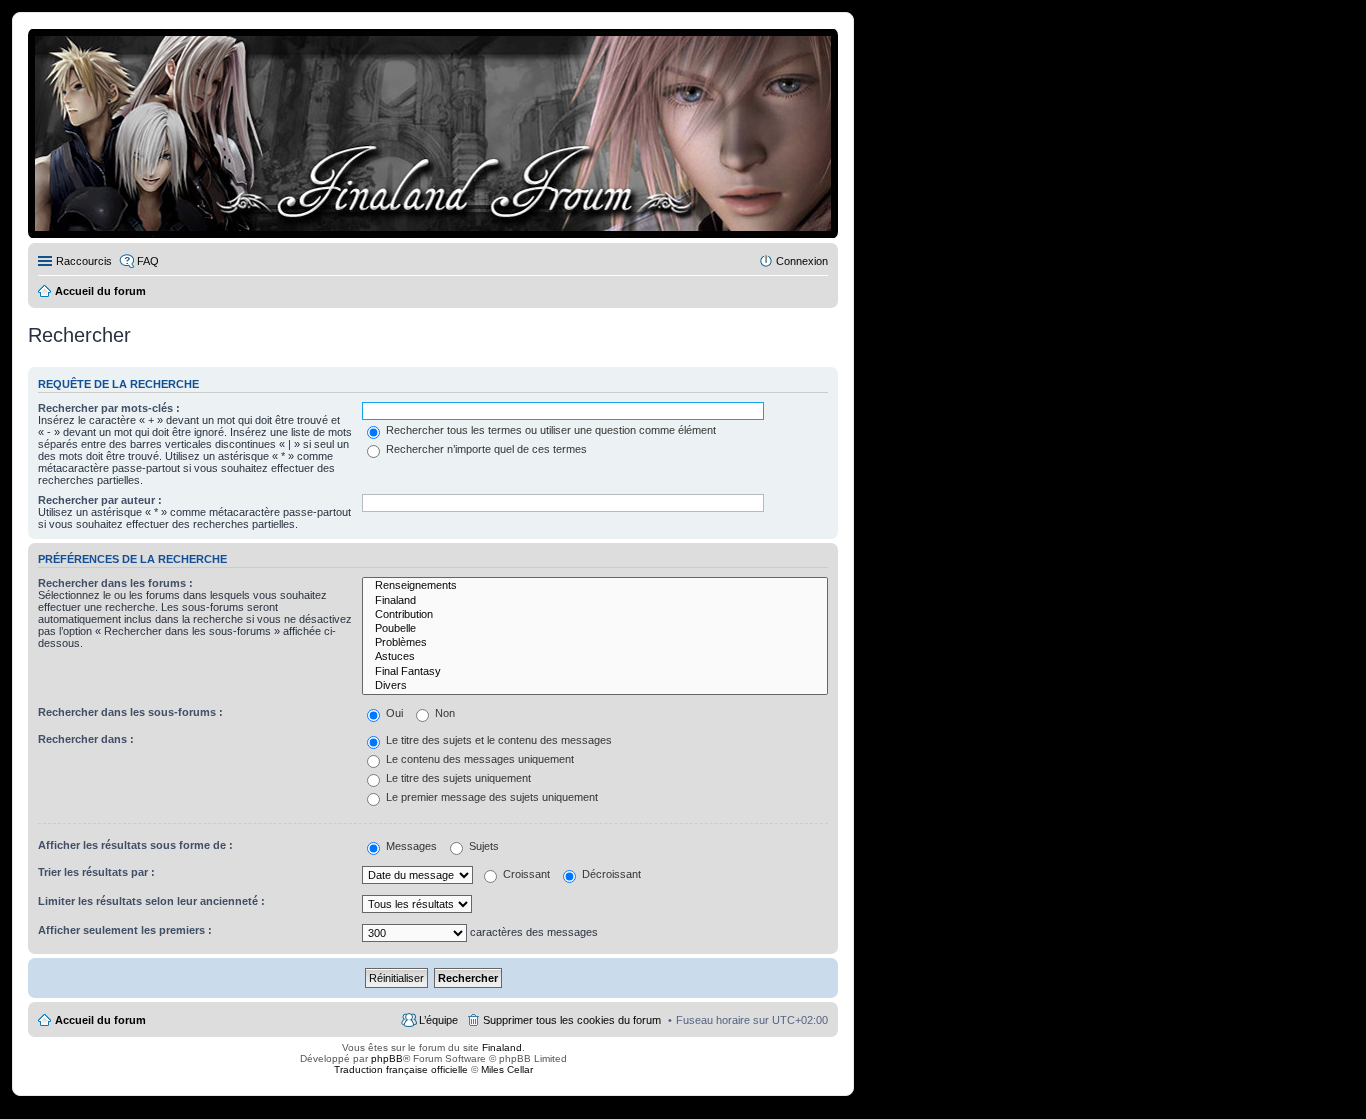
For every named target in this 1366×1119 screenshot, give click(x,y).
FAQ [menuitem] (148, 261)
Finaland (502, 1047)
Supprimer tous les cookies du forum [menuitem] (572, 1020)
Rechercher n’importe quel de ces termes (485, 449)
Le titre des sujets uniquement (457, 778)
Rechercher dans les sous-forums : (130, 712)
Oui (393, 713)
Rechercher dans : (86, 739)
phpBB (387, 1058)
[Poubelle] (595, 629)
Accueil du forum (100, 1020)
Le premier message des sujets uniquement (490, 797)
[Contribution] (595, 615)
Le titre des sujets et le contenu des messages (497, 740)
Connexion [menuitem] (802, 261)
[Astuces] (595, 657)
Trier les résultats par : (96, 872)
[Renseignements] (595, 586)
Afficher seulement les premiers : (125, 930)
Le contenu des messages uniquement (478, 759)
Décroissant (610, 874)
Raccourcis (84, 261)
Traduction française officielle (401, 1069)
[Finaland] (595, 601)
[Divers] (595, 686)
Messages (410, 846)
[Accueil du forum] (433, 133)
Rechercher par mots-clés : (109, 408)
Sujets (482, 846)
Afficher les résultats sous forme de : (135, 845)
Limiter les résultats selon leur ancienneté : (151, 901)
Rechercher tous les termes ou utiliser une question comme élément (549, 430)
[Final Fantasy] (595, 672)
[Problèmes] (595, 643)
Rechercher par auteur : (100, 500)
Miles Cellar (507, 1069)
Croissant (525, 874)
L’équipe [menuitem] (438, 1020)
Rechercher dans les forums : (115, 583)
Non (443, 713)
